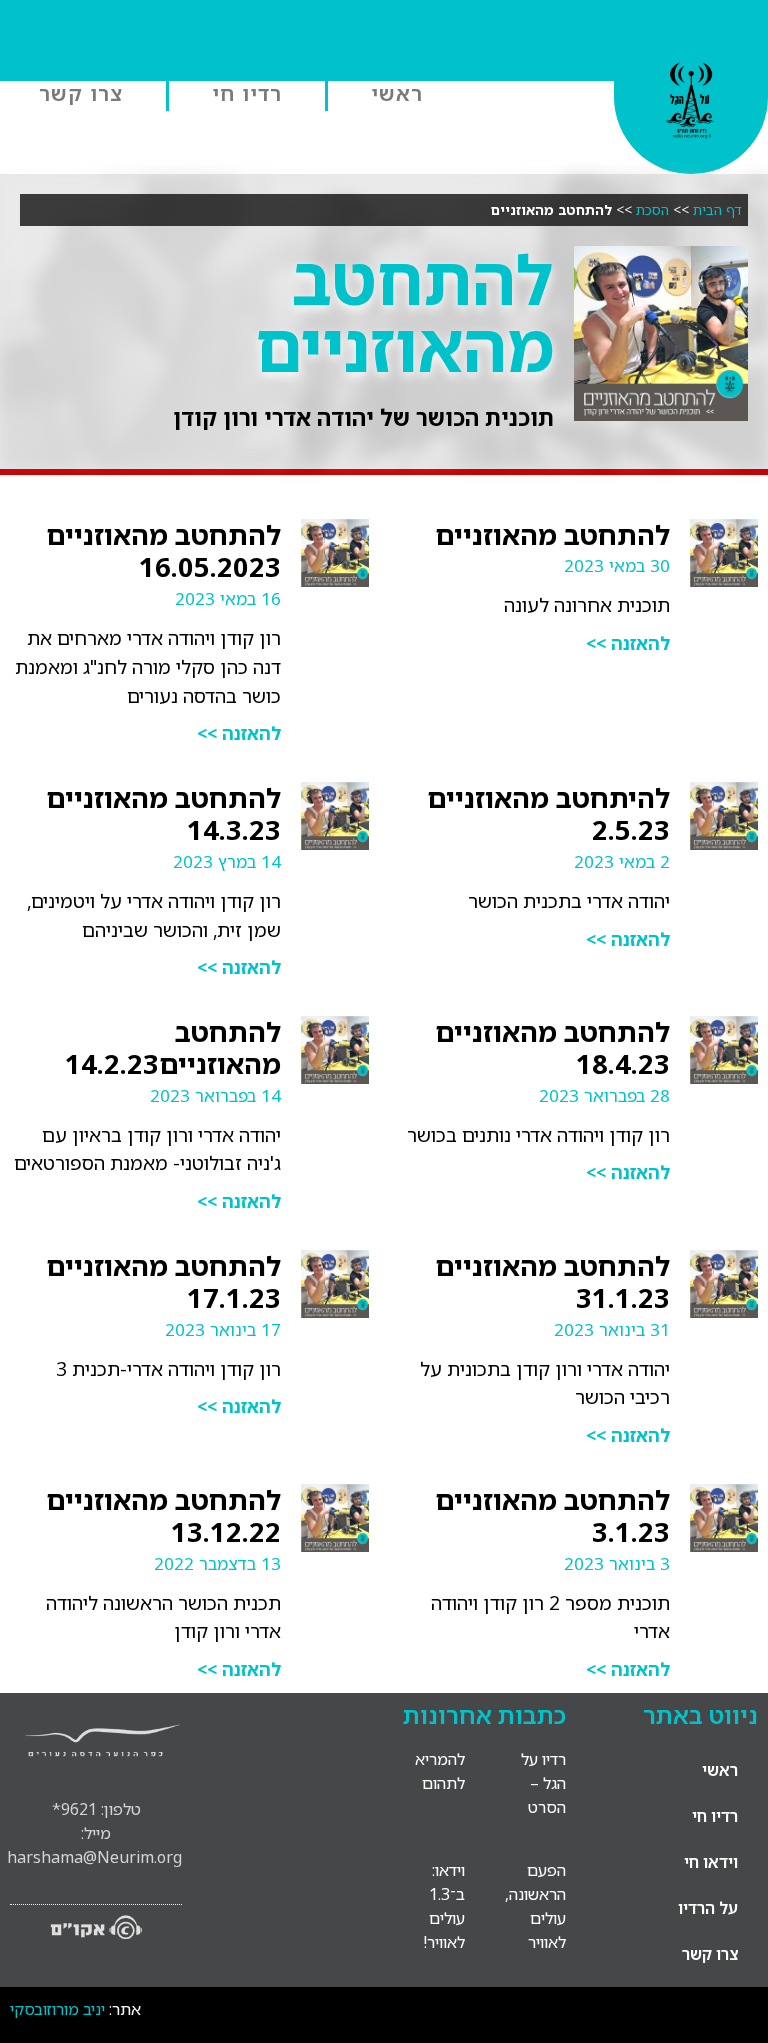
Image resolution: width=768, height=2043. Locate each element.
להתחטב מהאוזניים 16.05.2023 (163, 550)
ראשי (397, 93)
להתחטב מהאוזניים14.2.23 (173, 1047)
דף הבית (717, 209)
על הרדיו (708, 1908)
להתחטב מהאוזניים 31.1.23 (552, 1281)
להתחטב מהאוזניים (552, 534)
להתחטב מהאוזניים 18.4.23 (552, 1047)
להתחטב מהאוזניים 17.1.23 (163, 1281)
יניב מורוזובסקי (57, 2009)
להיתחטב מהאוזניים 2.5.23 (548, 813)
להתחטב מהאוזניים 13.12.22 (163, 1515)
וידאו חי (711, 1862)
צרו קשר (81, 93)
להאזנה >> (628, 643)
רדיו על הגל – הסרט (543, 1783)
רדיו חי (247, 93)
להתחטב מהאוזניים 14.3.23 (163, 813)
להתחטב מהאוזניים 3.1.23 (552, 1515)
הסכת (652, 209)
